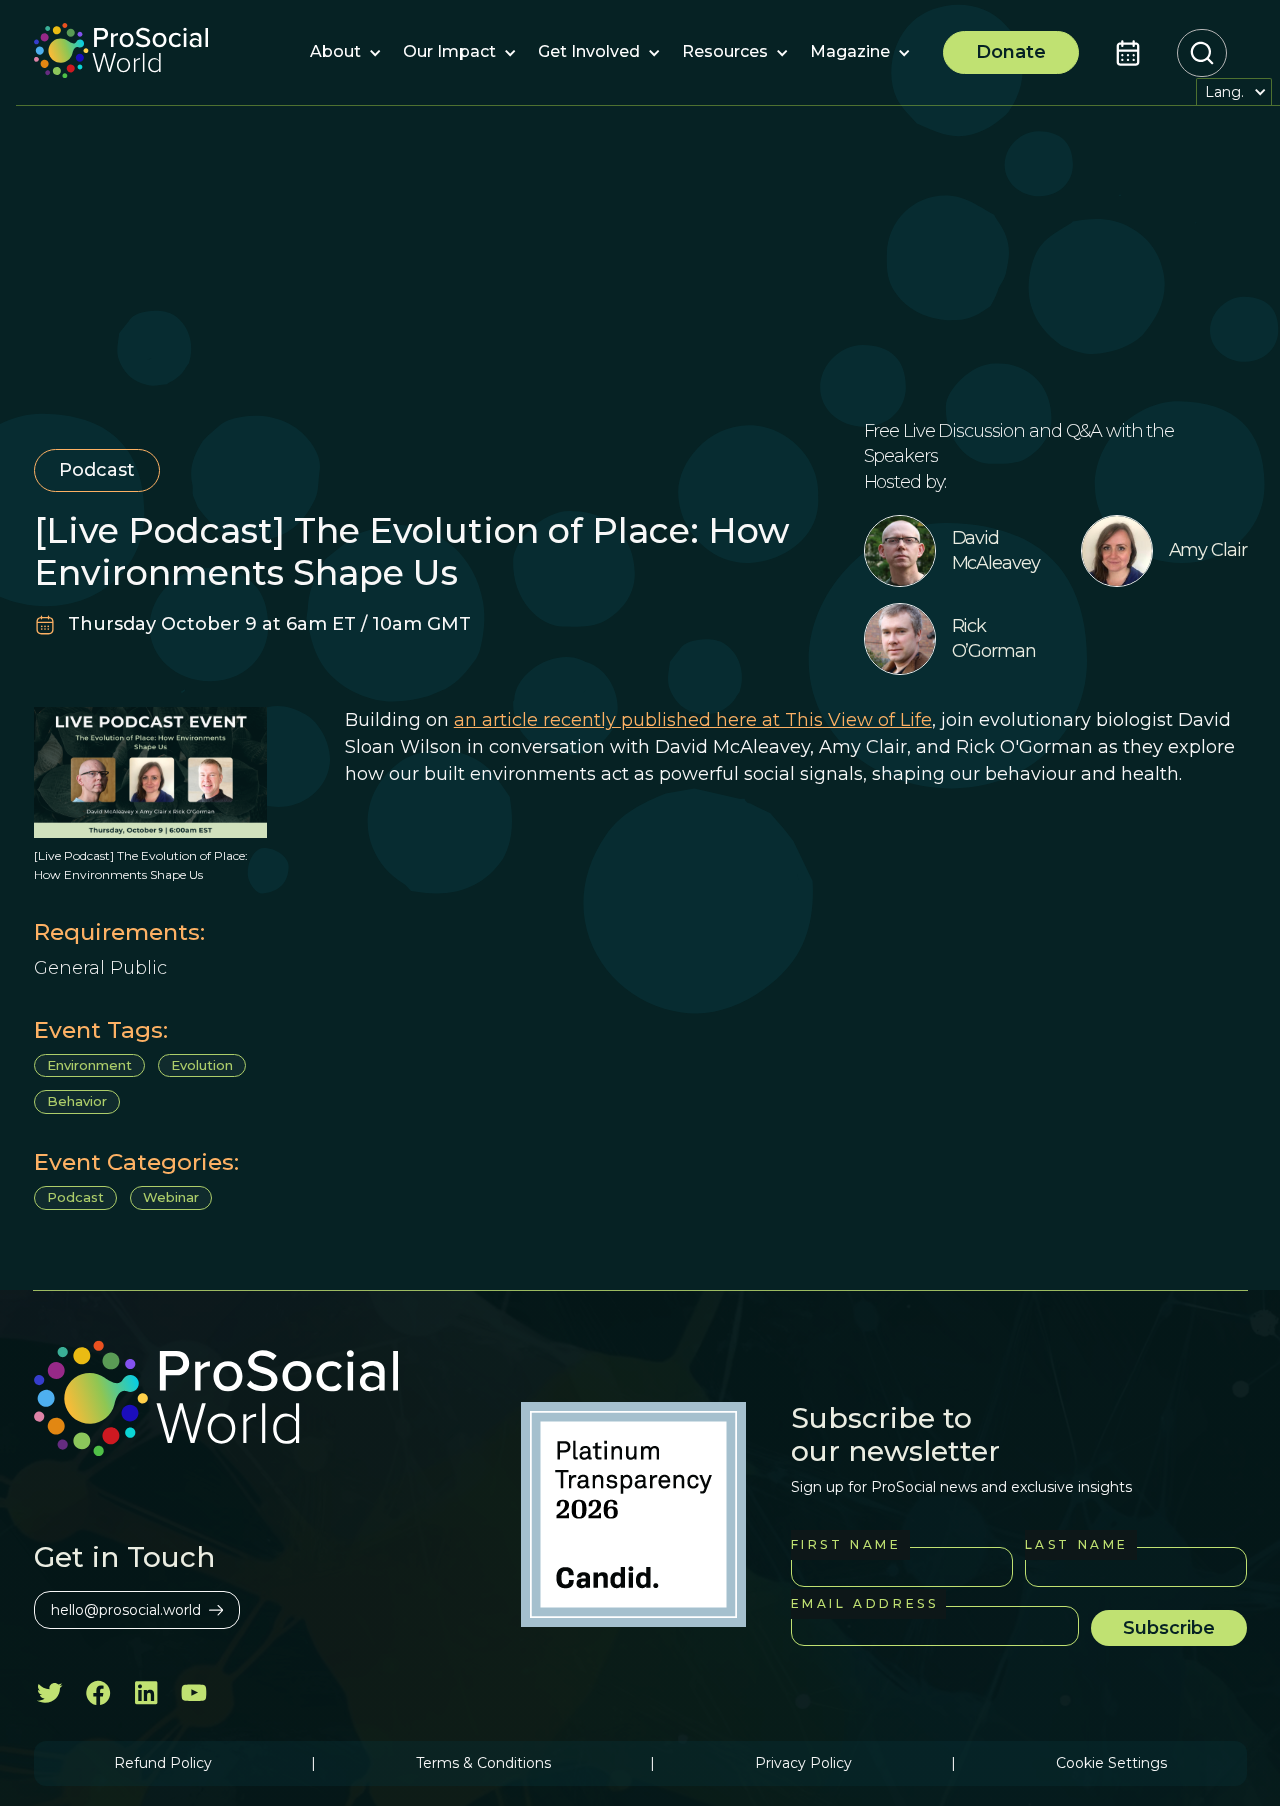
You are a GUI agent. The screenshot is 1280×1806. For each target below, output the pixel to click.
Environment (89, 1065)
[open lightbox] (150, 772)
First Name (846, 1544)
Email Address (865, 1603)
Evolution (202, 1065)
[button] (335, 53)
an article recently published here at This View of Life (693, 720)
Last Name (1077, 1544)
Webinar (171, 1197)
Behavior (77, 1101)
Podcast (75, 1197)
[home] (121, 53)
